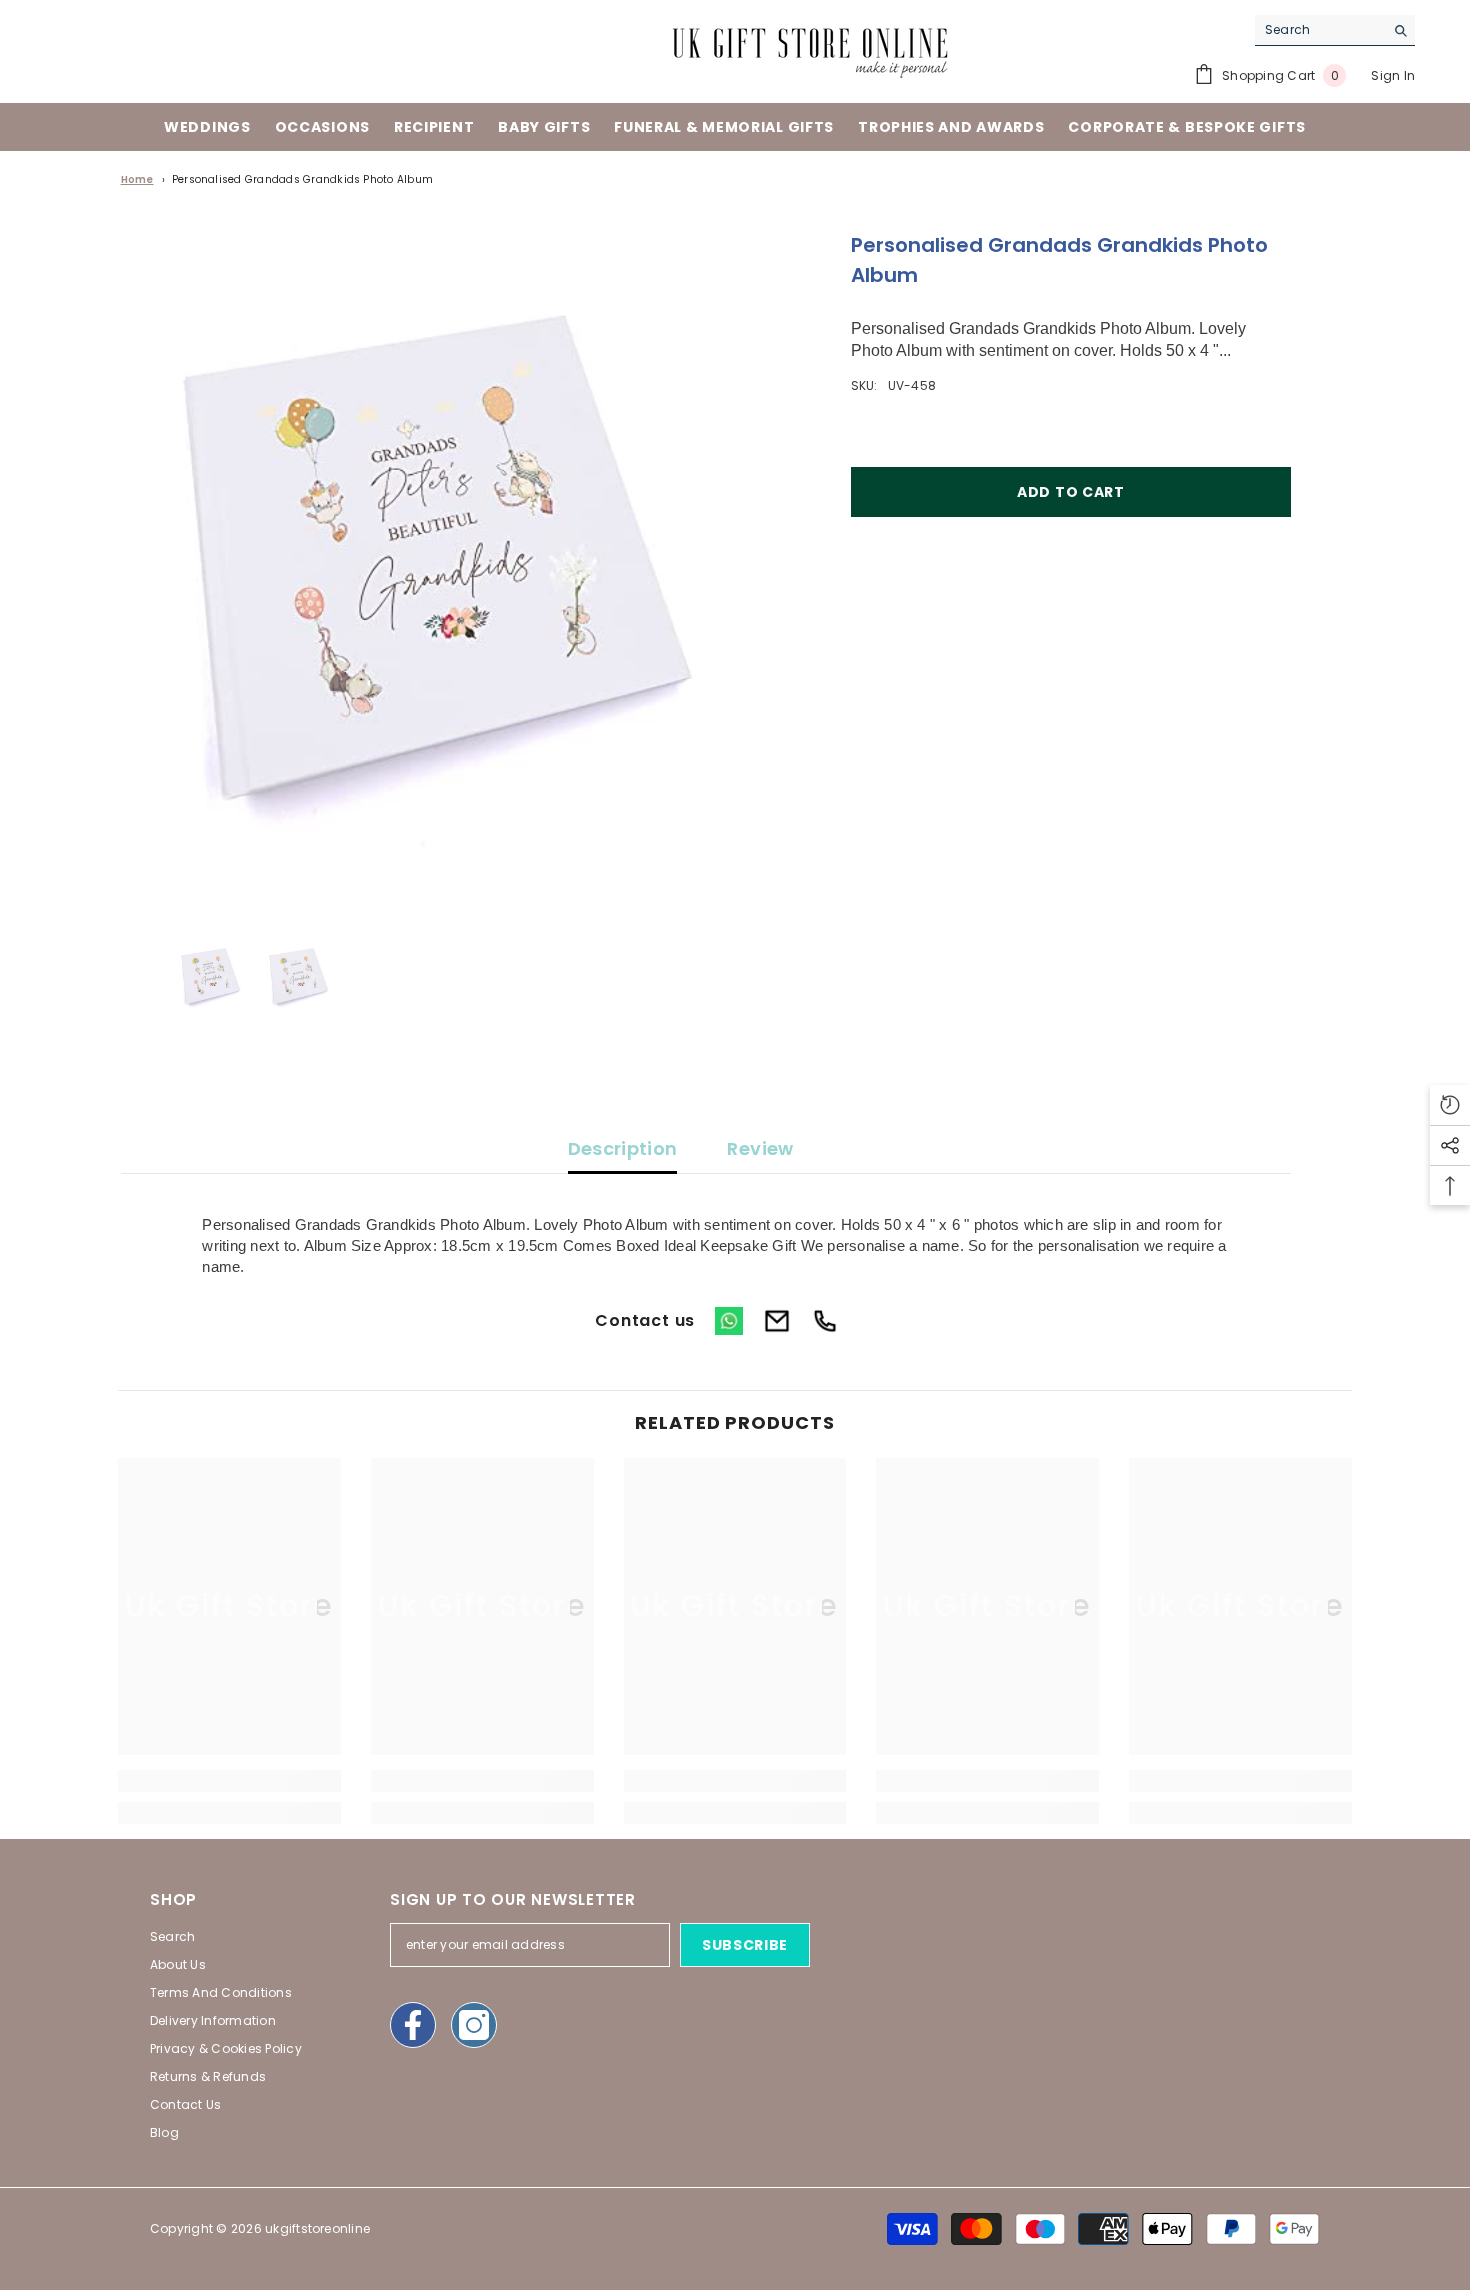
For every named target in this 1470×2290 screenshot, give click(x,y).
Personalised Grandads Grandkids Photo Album (302, 179)
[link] (229, 1781)
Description (623, 1148)
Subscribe (745, 1945)
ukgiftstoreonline (317, 2228)
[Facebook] (413, 2025)
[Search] (1335, 30)
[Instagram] (474, 2025)
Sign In (1393, 75)
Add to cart (1071, 492)
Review (760, 1148)
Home (137, 179)
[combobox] (1319, 30)
